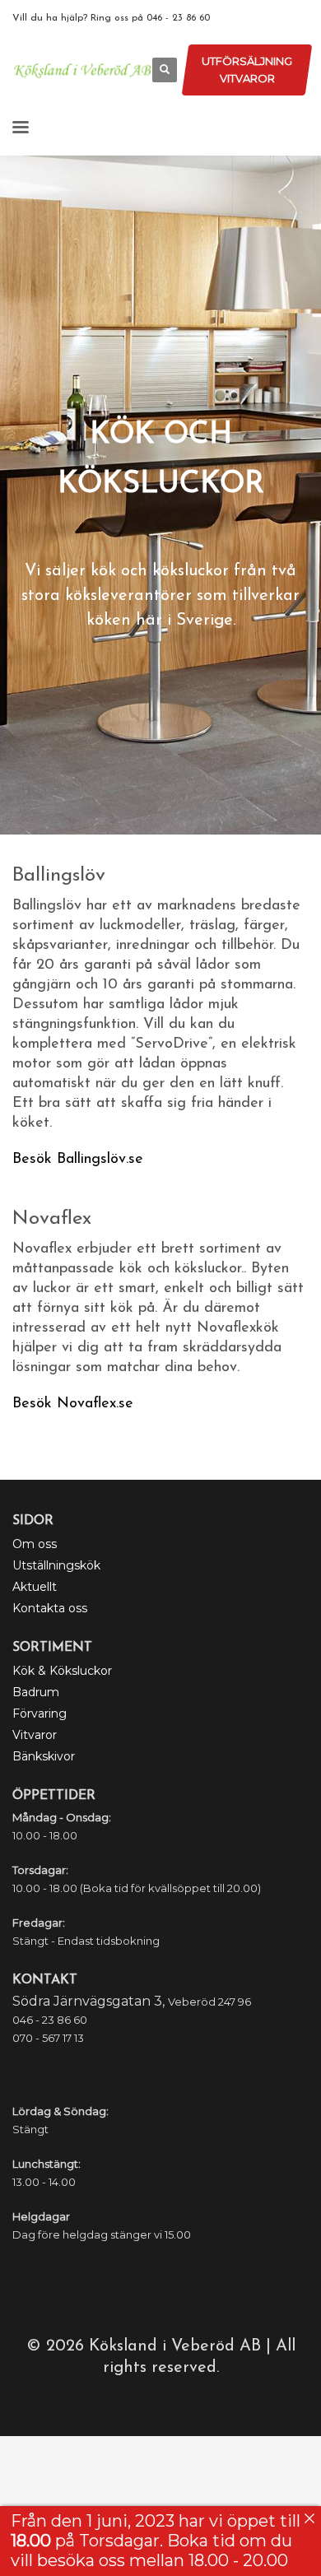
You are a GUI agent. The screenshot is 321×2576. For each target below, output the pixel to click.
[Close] (309, 2518)
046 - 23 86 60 (178, 18)
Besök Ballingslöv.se (78, 1160)
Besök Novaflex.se (73, 1404)
